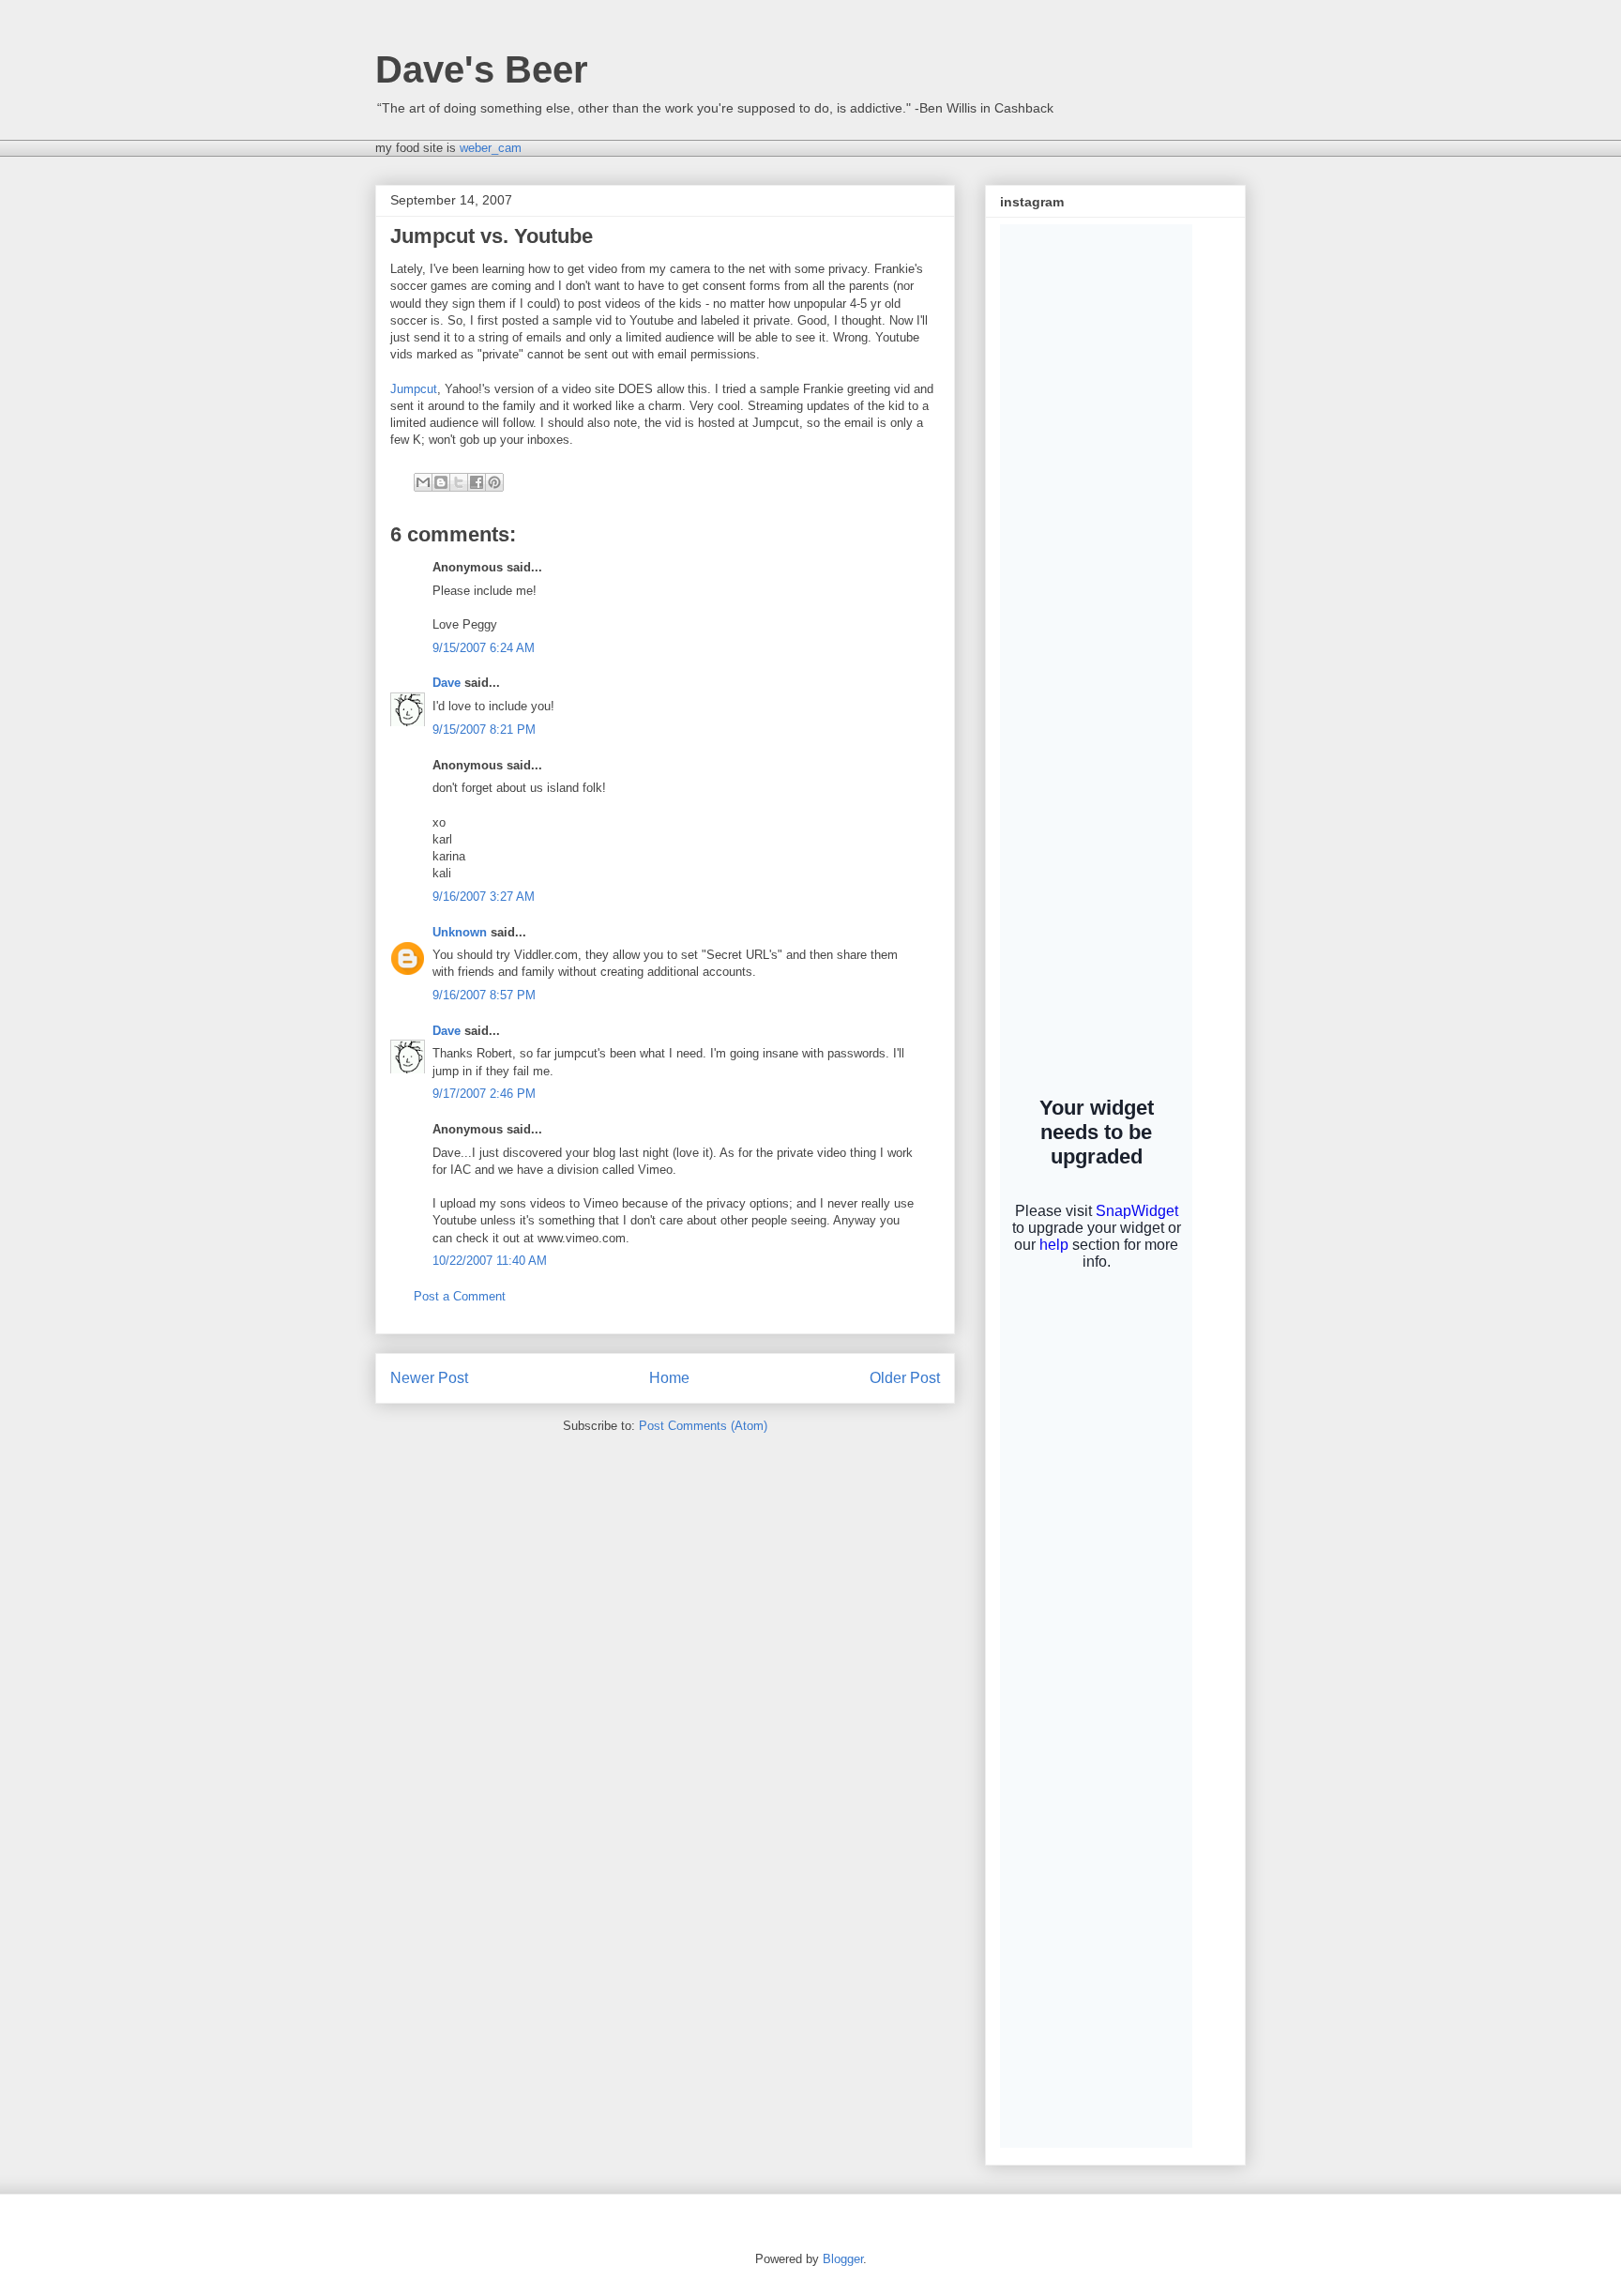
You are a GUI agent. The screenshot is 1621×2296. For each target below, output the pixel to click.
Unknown (460, 932)
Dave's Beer (482, 69)
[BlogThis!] (441, 482)
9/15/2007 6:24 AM (484, 648)
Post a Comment (460, 1296)
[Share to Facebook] (477, 482)
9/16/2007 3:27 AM (484, 897)
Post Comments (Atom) (703, 1426)
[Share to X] (459, 482)
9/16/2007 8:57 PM (484, 995)
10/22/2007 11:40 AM (490, 1261)
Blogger (843, 2259)
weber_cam (491, 148)
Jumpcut (414, 389)
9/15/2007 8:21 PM (484, 730)
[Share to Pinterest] (494, 482)
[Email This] (423, 482)
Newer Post (429, 1378)
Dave (447, 683)
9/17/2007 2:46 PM (484, 1094)
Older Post (905, 1378)
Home (669, 1378)
